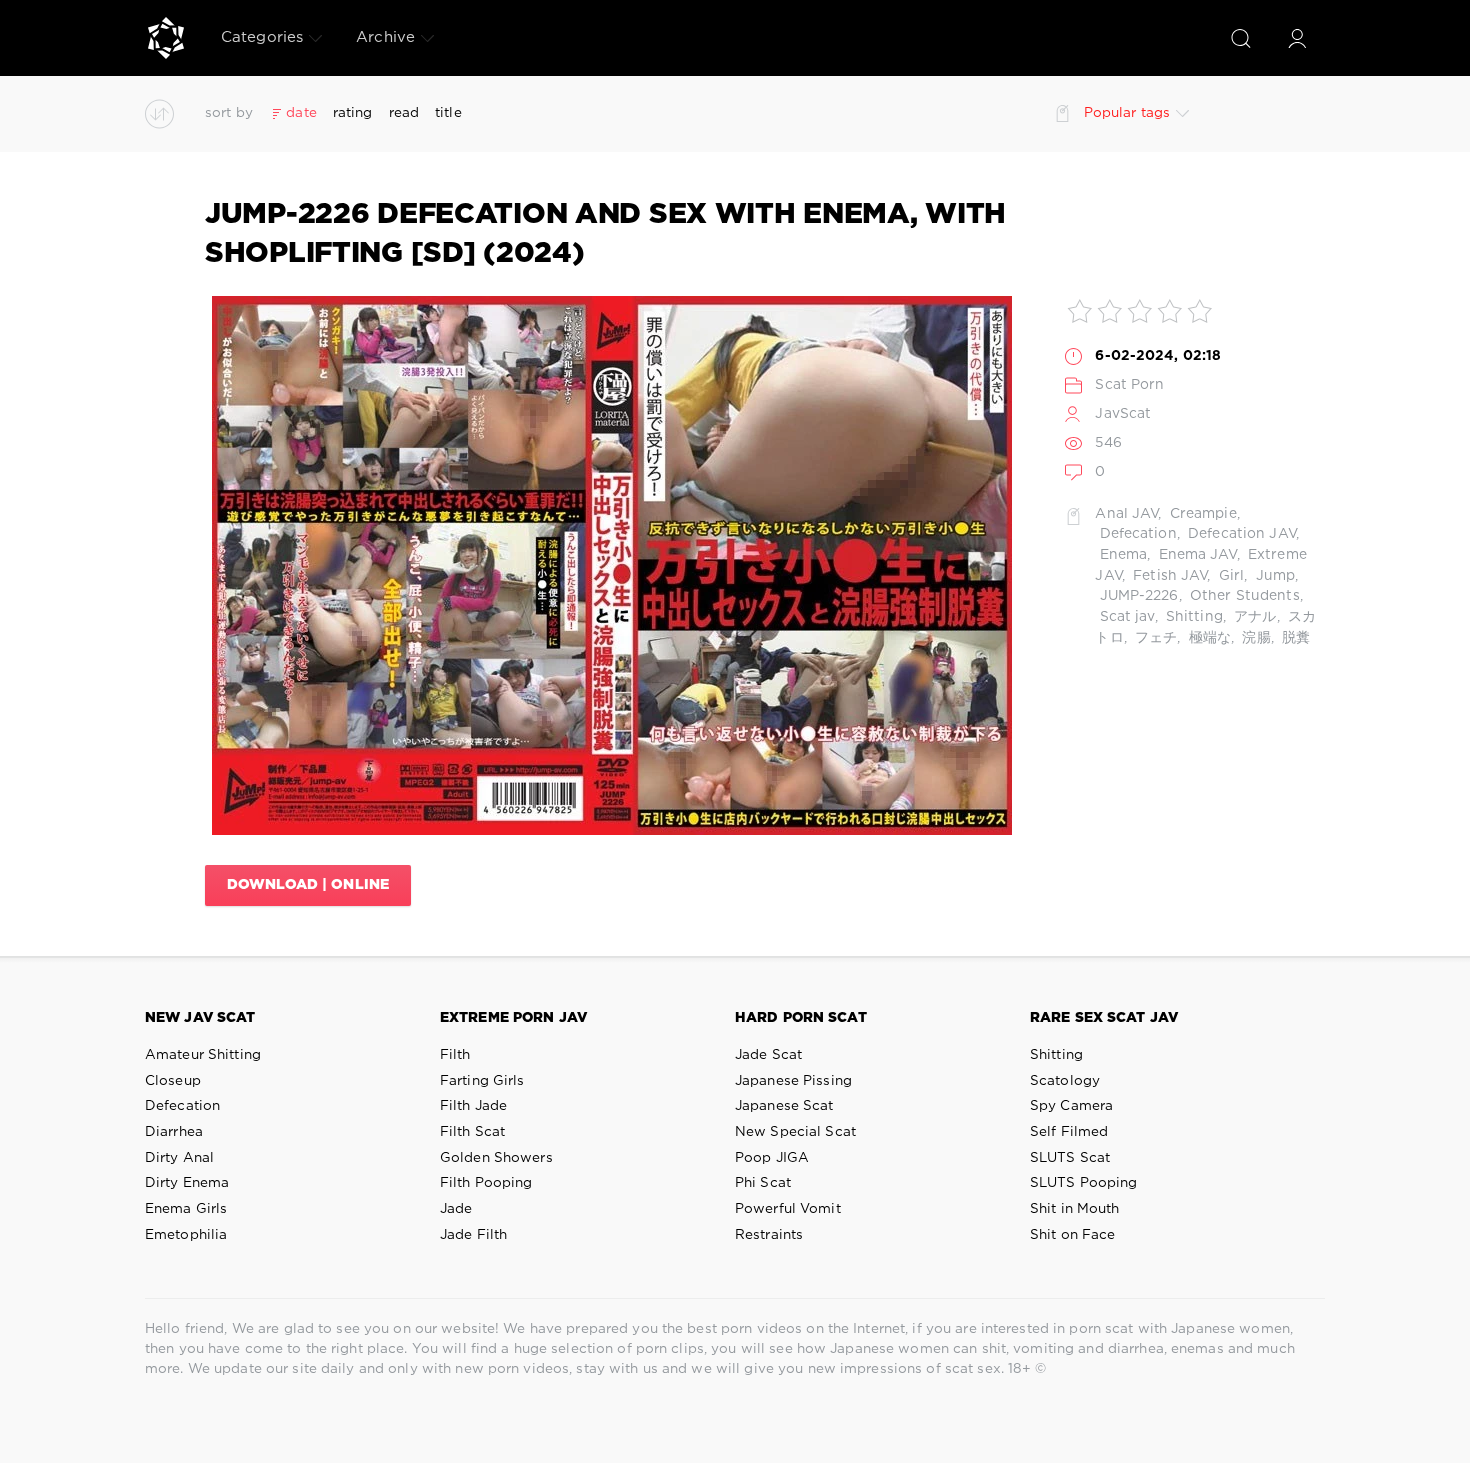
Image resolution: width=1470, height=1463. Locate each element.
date (301, 113)
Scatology (1065, 1081)
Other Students (1243, 596)
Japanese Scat (784, 1106)
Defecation (1135, 534)
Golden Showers (496, 1158)
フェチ (1154, 638)
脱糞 (1294, 638)
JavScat (1123, 414)
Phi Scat (763, 1183)
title (448, 113)
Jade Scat (768, 1055)
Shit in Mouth (1075, 1209)
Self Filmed (1069, 1132)
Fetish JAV (1168, 576)
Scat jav (1124, 617)
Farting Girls (482, 1081)
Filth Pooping (486, 1183)
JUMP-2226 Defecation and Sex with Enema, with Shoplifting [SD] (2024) (605, 234)
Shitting (1192, 617)
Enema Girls (186, 1209)
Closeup (173, 1081)
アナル (1253, 617)
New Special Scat (795, 1132)
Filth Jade (473, 1106)
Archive (385, 37)
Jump (1273, 576)
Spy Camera (1071, 1106)
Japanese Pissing (793, 1081)
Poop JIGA (772, 1158)
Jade (456, 1209)
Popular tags (1127, 113)
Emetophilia (186, 1235)
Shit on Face (1072, 1235)
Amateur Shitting (203, 1055)
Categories (262, 37)
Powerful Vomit (788, 1209)
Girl (1230, 576)
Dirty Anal (179, 1158)
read (404, 113)
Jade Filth (473, 1235)
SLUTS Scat (1070, 1158)
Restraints (769, 1235)
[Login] (1297, 38)
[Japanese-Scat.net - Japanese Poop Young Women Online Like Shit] (166, 38)
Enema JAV (1195, 555)
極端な (1208, 638)
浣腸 (1254, 638)
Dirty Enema (187, 1183)
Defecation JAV (1240, 534)
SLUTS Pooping (1084, 1183)
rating (353, 113)
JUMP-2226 (1136, 596)
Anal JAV (1126, 514)
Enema (1121, 555)
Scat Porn (1129, 385)
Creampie (1201, 514)
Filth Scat (472, 1132)
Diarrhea (174, 1132)
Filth (455, 1055)
